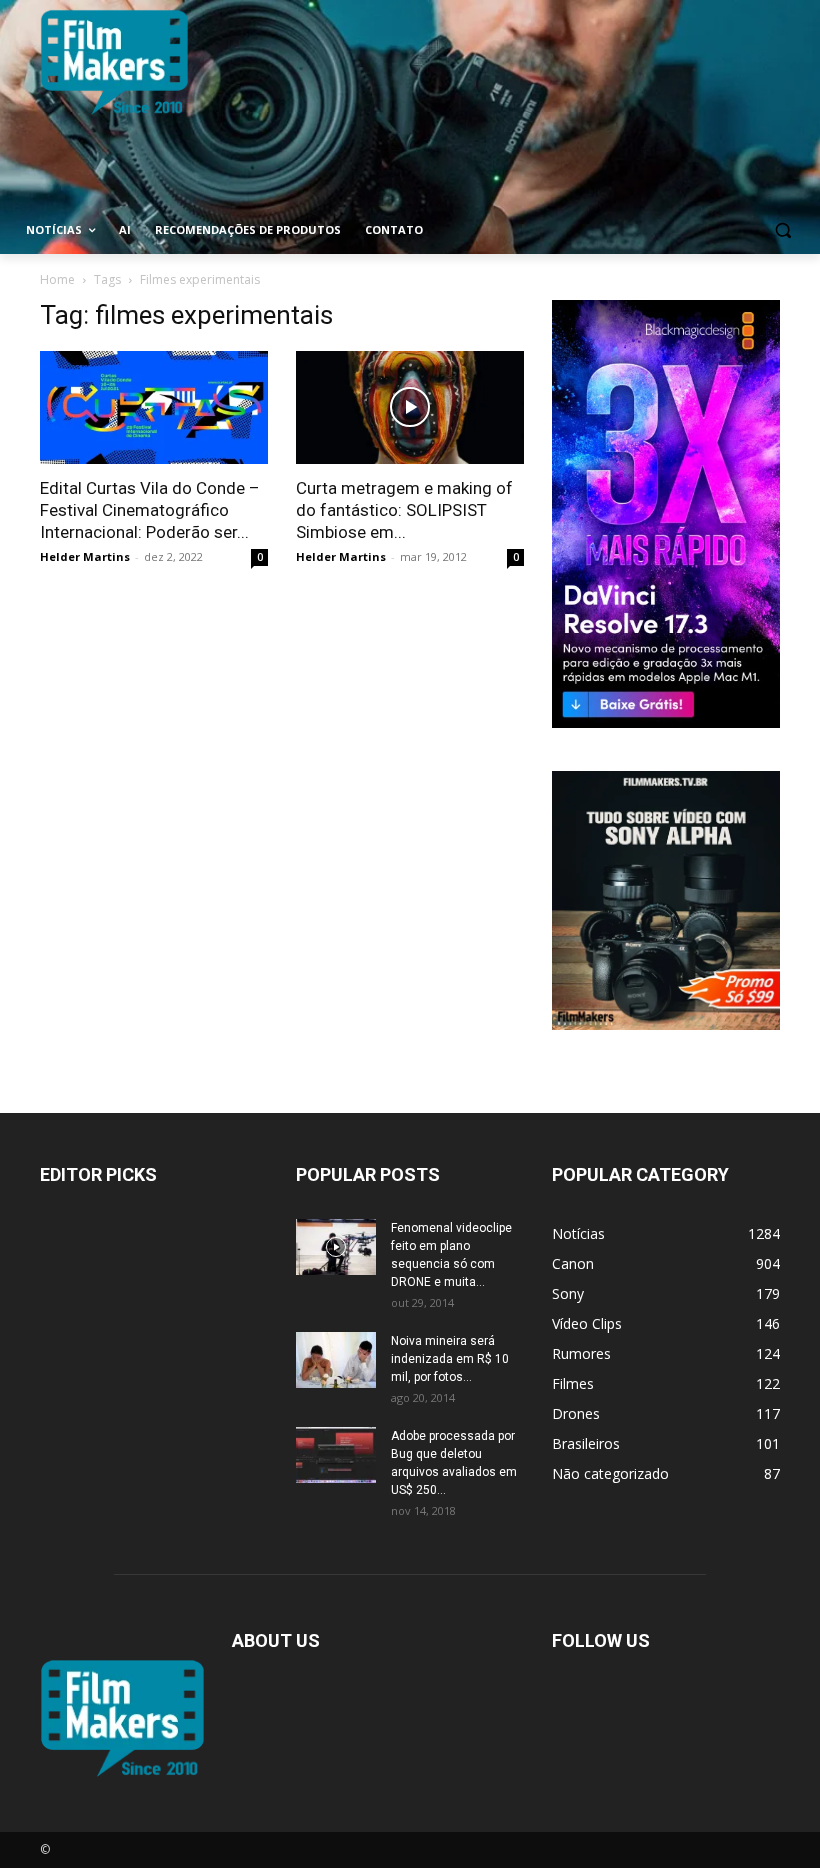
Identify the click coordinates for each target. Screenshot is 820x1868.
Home (57, 279)
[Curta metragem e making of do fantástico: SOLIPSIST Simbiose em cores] (410, 407)
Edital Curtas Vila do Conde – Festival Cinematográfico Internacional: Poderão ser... (150, 510)
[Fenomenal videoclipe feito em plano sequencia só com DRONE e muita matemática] (336, 1247)
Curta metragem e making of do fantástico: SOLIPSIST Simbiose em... (404, 510)
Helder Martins (85, 556)
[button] (782, 230)
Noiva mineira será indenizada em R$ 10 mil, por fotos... (450, 1359)
